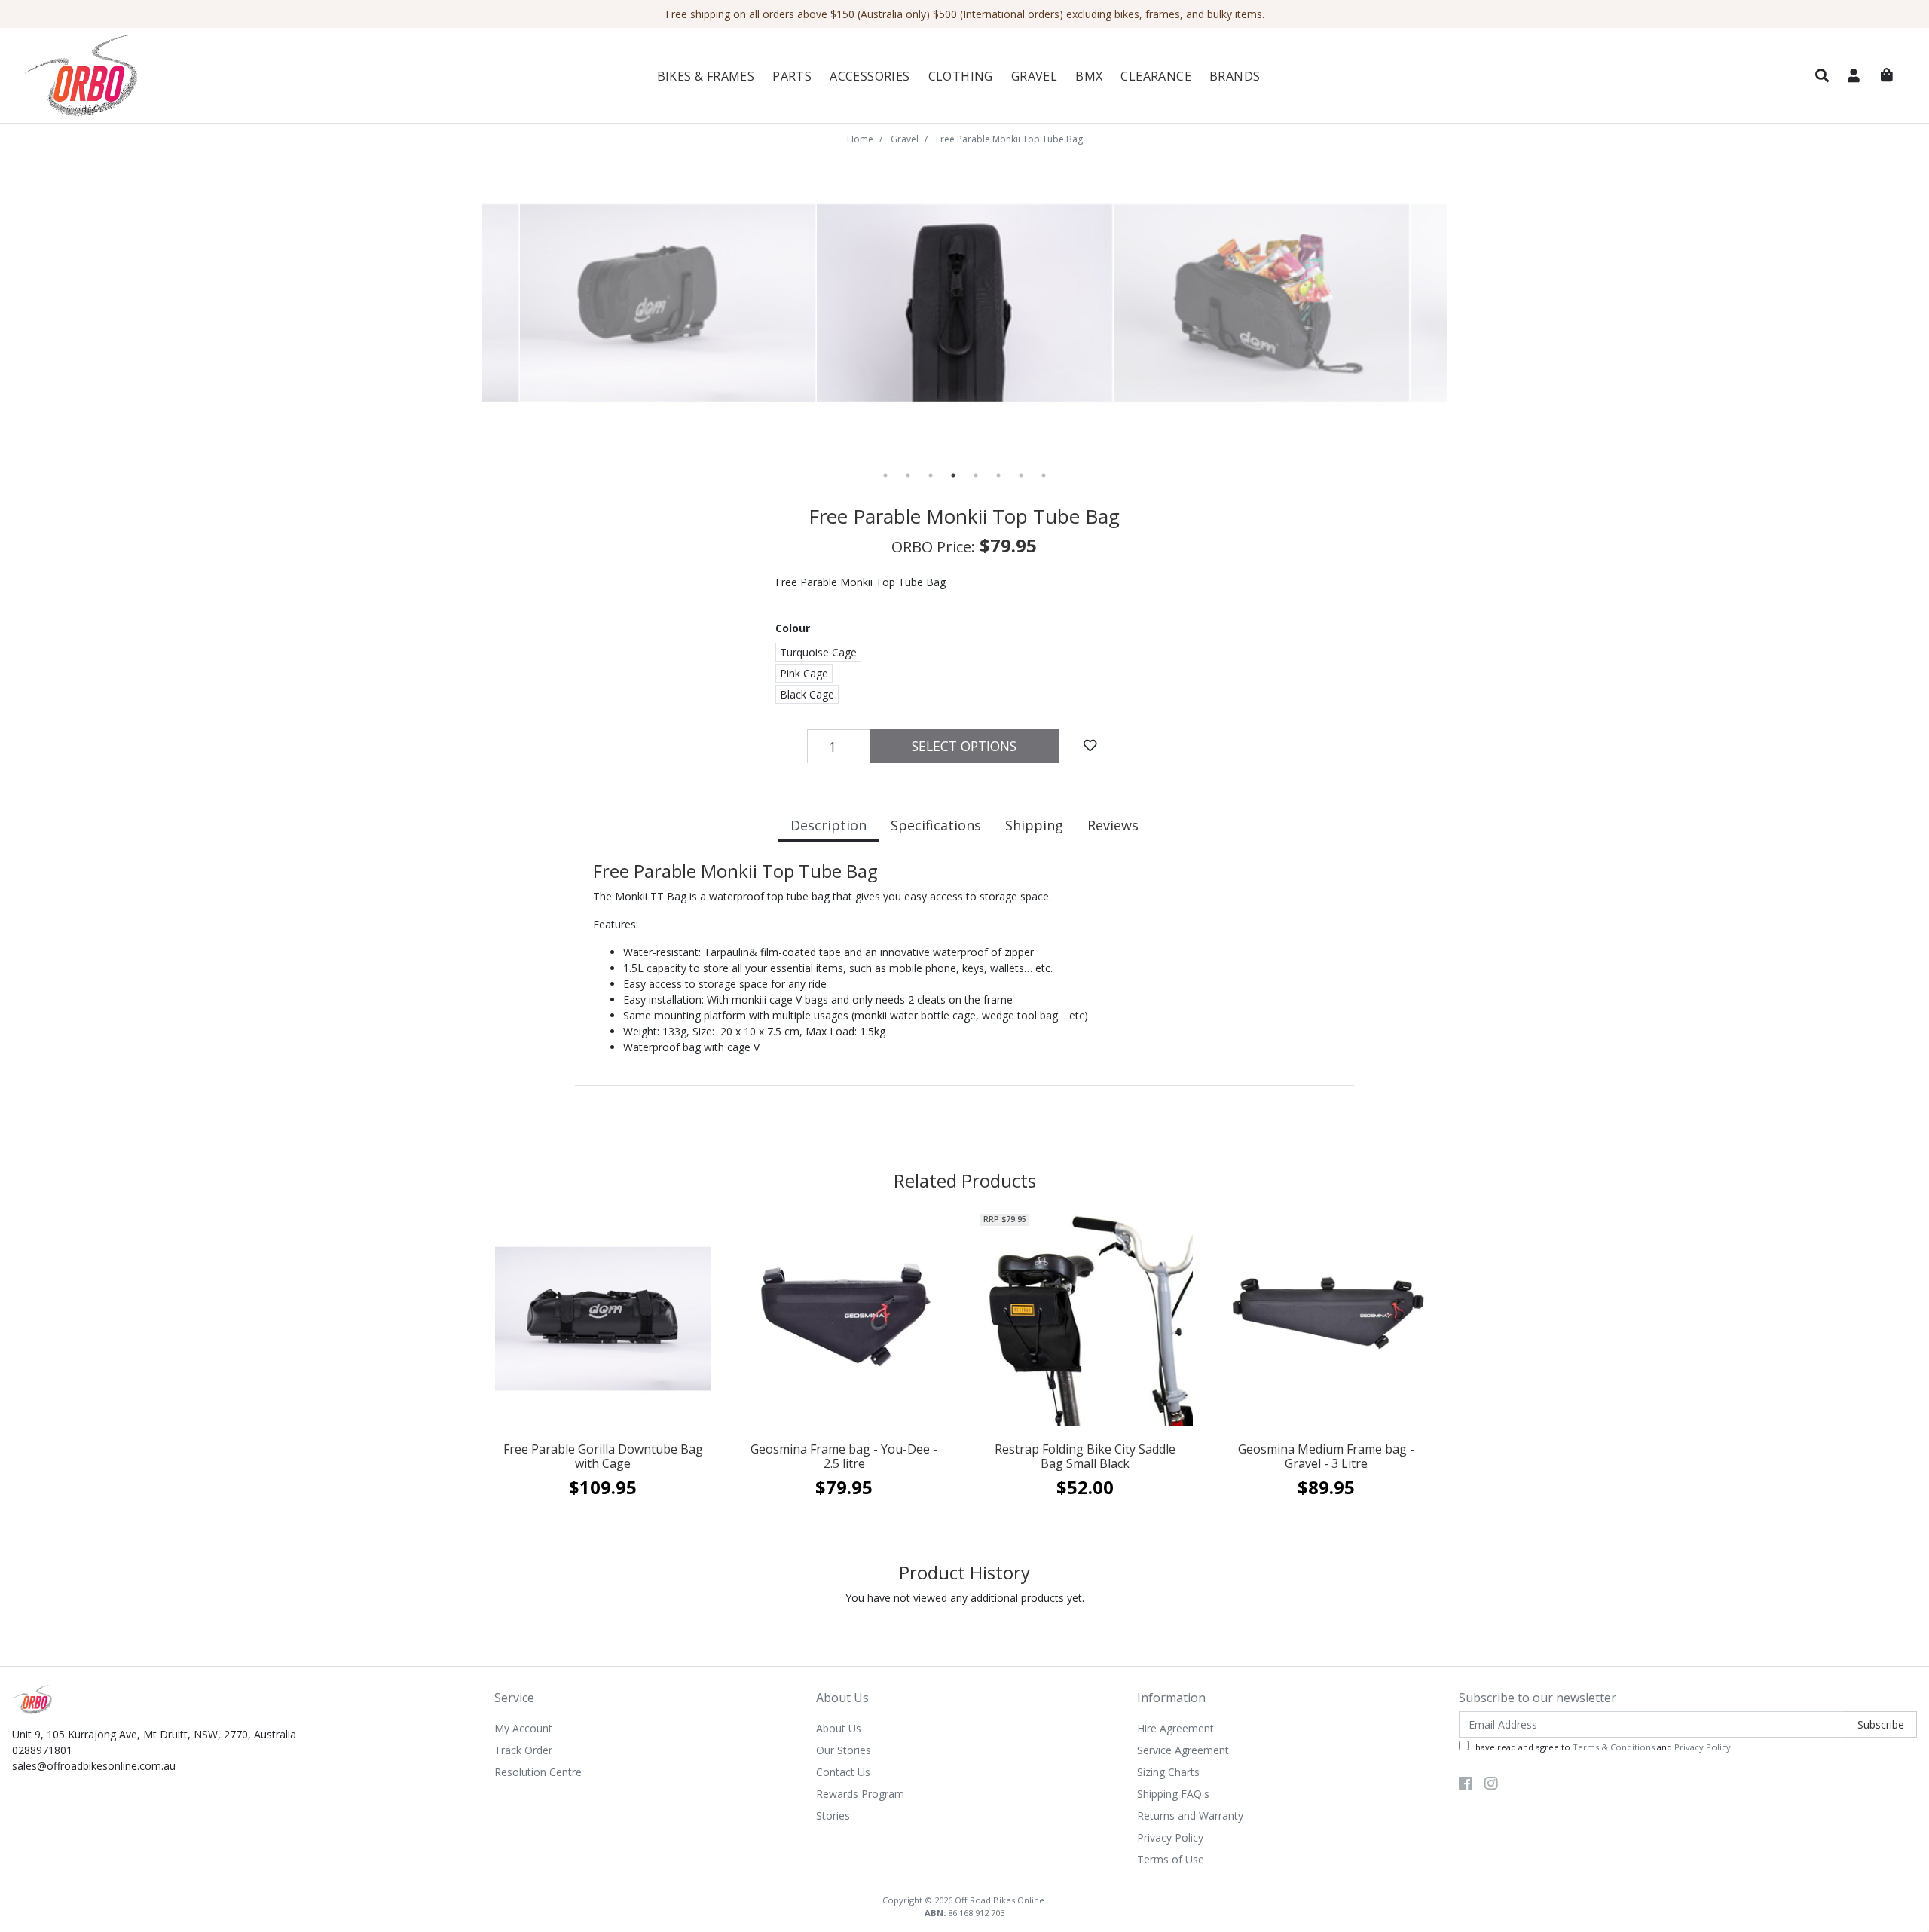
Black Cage (807, 694)
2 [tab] (908, 475)
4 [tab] (953, 475)
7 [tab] (1021, 475)
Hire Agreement (1175, 1728)
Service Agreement (1183, 1750)
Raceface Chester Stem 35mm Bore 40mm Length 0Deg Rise (122, 1868)
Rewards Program (860, 1794)
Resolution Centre (538, 1772)
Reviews (1113, 825)
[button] (1822, 76)
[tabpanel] (965, 304)
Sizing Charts (1168, 1772)
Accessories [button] (870, 76)
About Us (839, 1728)
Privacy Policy (1170, 1837)
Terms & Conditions (1614, 1747)
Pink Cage (804, 673)
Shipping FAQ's (1173, 1794)
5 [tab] (976, 475)
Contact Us (843, 1772)
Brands (1235, 76)
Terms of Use (1171, 1859)
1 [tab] (885, 475)
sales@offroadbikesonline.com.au (94, 1766)
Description (828, 825)
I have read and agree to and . (1601, 1747)
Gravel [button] (1034, 76)
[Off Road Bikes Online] (171, 76)
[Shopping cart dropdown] (1887, 75)
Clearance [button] (1156, 76)
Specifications (936, 825)
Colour (793, 628)
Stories (833, 1816)
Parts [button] (792, 76)
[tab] (828, 827)
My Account (523, 1728)
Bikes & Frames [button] (706, 76)
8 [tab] (1044, 475)
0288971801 (42, 1750)
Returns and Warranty (1190, 1816)
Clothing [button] (961, 76)
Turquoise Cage (818, 652)
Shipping (1034, 825)
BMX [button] (1089, 76)
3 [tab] (931, 475)
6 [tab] (998, 475)
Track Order (523, 1750)
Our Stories (844, 1750)
